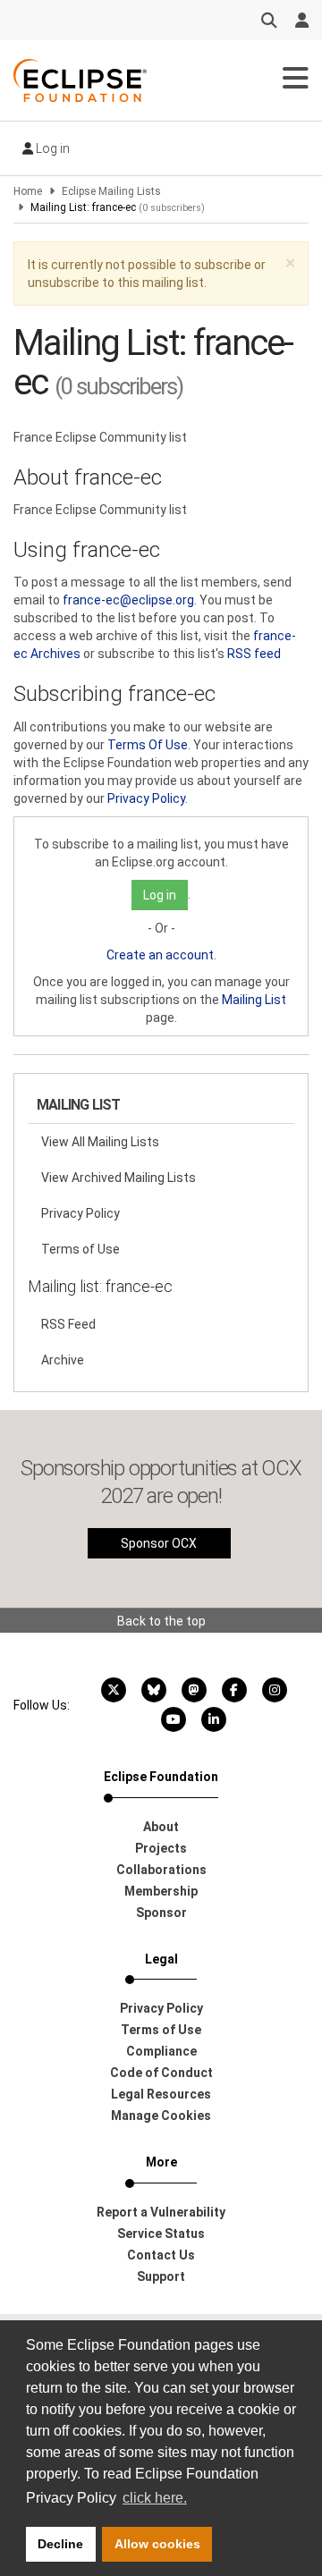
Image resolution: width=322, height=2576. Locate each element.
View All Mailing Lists (100, 1142)
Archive (63, 1360)
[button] (290, 263)
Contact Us (161, 2255)
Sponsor (161, 1913)
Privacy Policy (146, 798)
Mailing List (254, 1000)
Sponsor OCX (159, 1543)
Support (161, 2276)
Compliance (161, 2051)
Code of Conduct (161, 2073)
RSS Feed (68, 1324)
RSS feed (254, 654)
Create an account (160, 955)
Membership (161, 1891)
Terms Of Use (148, 745)
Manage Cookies (161, 2116)
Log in (51, 148)
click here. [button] (155, 2498)
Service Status (161, 2234)
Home (28, 191)
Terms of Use (80, 1249)
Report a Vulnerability (161, 2212)
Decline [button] (60, 2544)
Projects (161, 1848)
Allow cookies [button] (157, 2544)
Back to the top (161, 1621)
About (161, 1827)
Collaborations (161, 1870)
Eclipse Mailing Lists (111, 191)
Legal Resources (161, 2094)
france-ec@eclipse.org (128, 600)
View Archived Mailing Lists (119, 1178)
